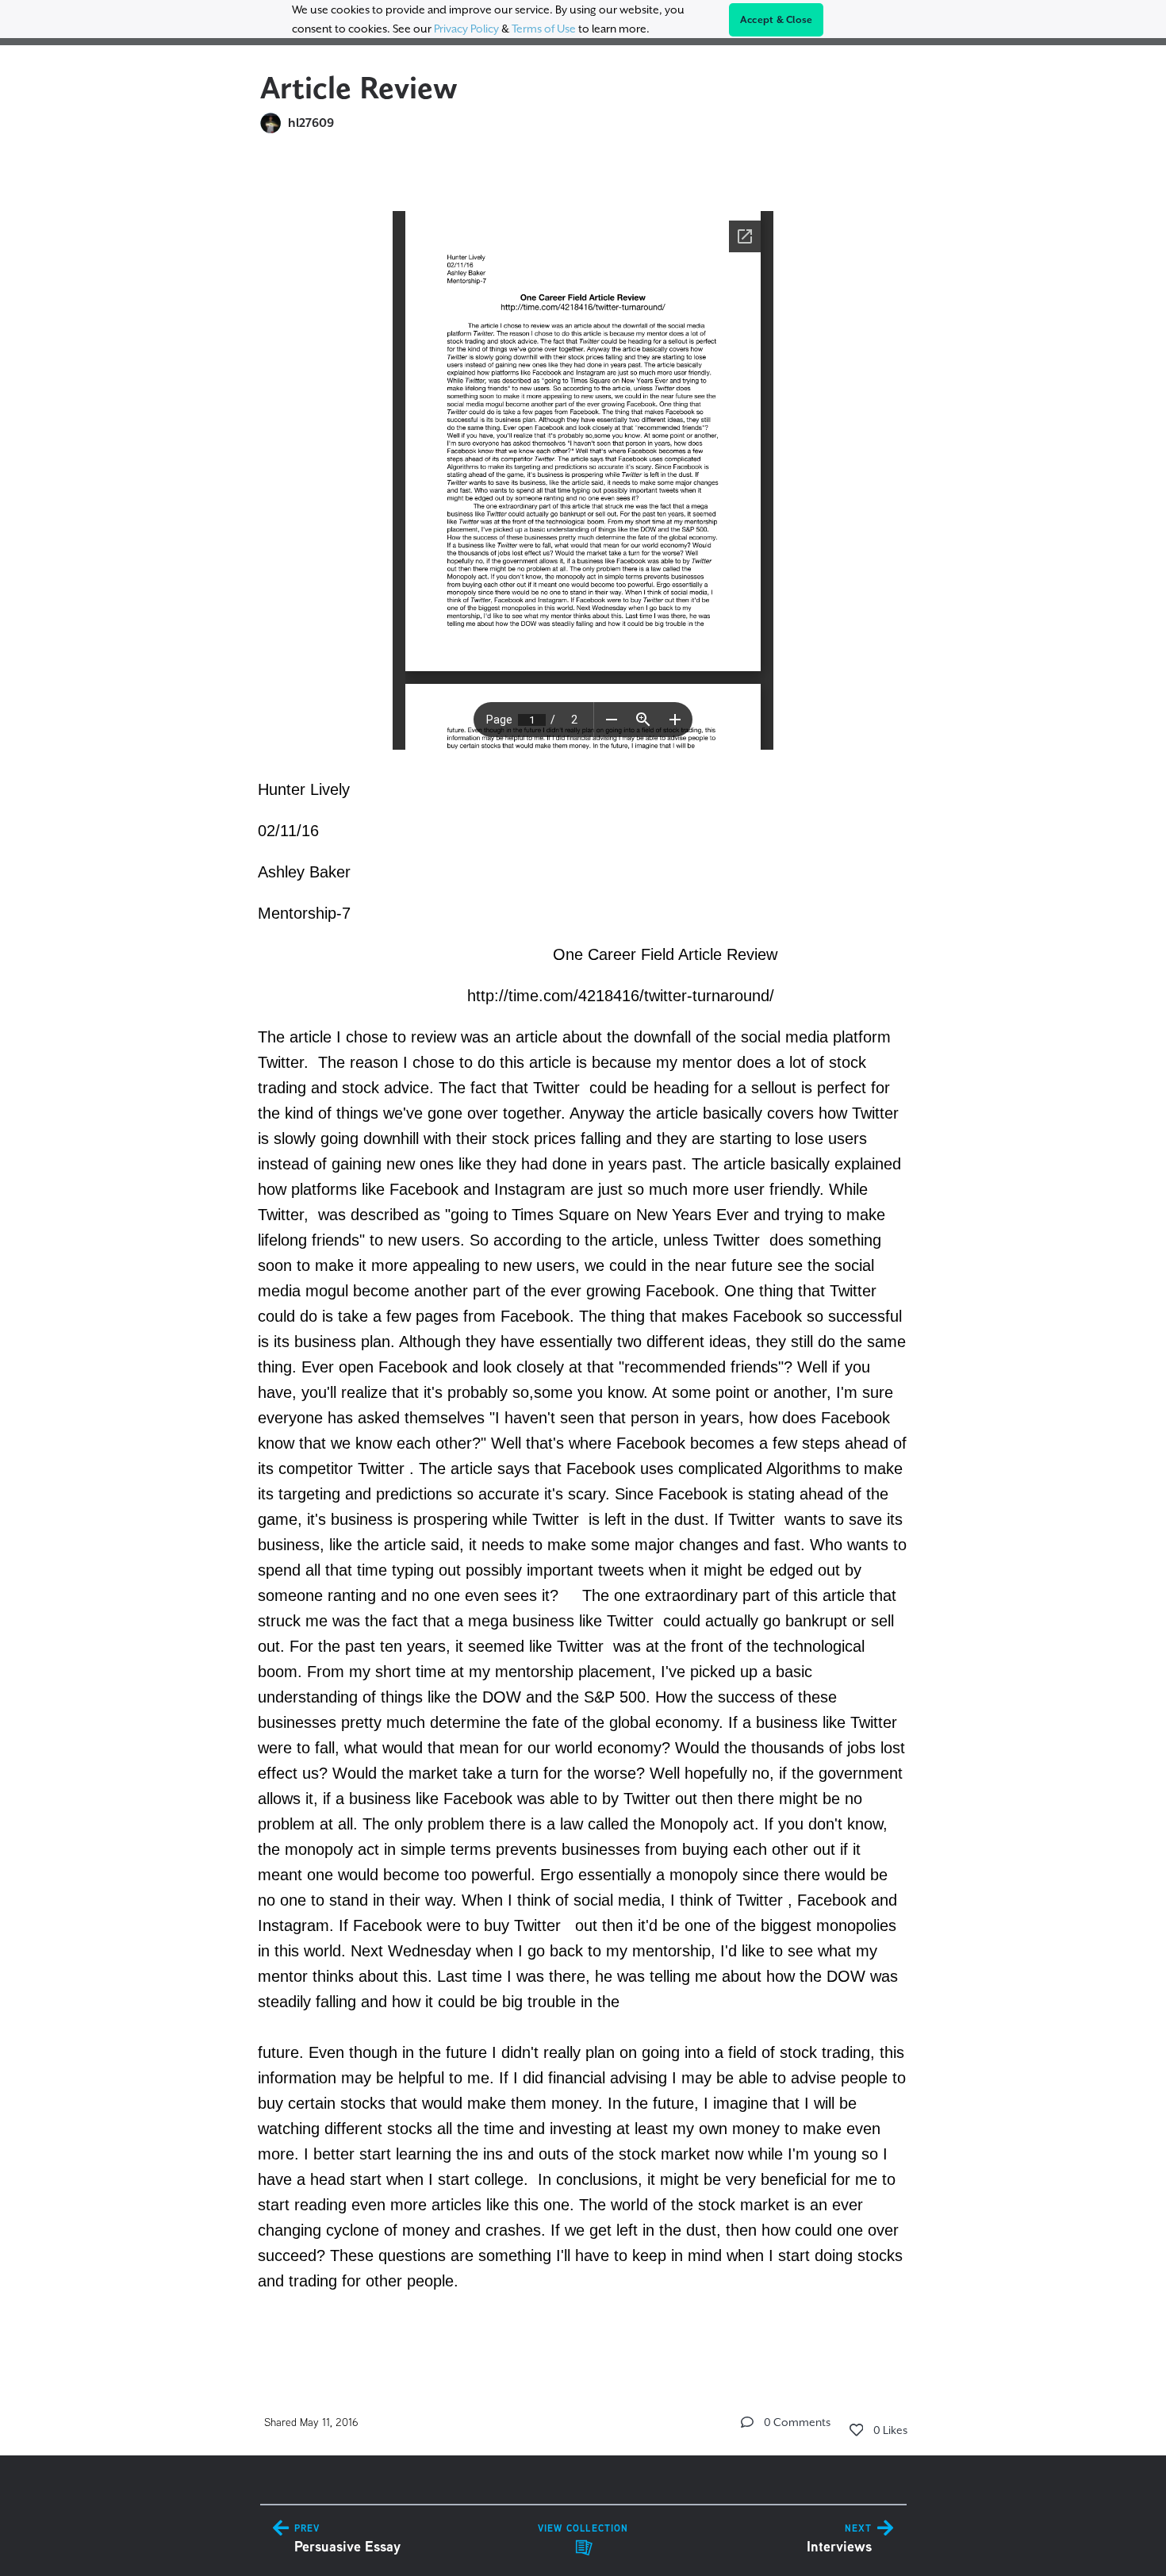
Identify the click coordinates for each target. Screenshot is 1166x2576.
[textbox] (583, 1255)
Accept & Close (777, 20)
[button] (747, 2422)
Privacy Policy (466, 29)
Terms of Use (544, 29)
